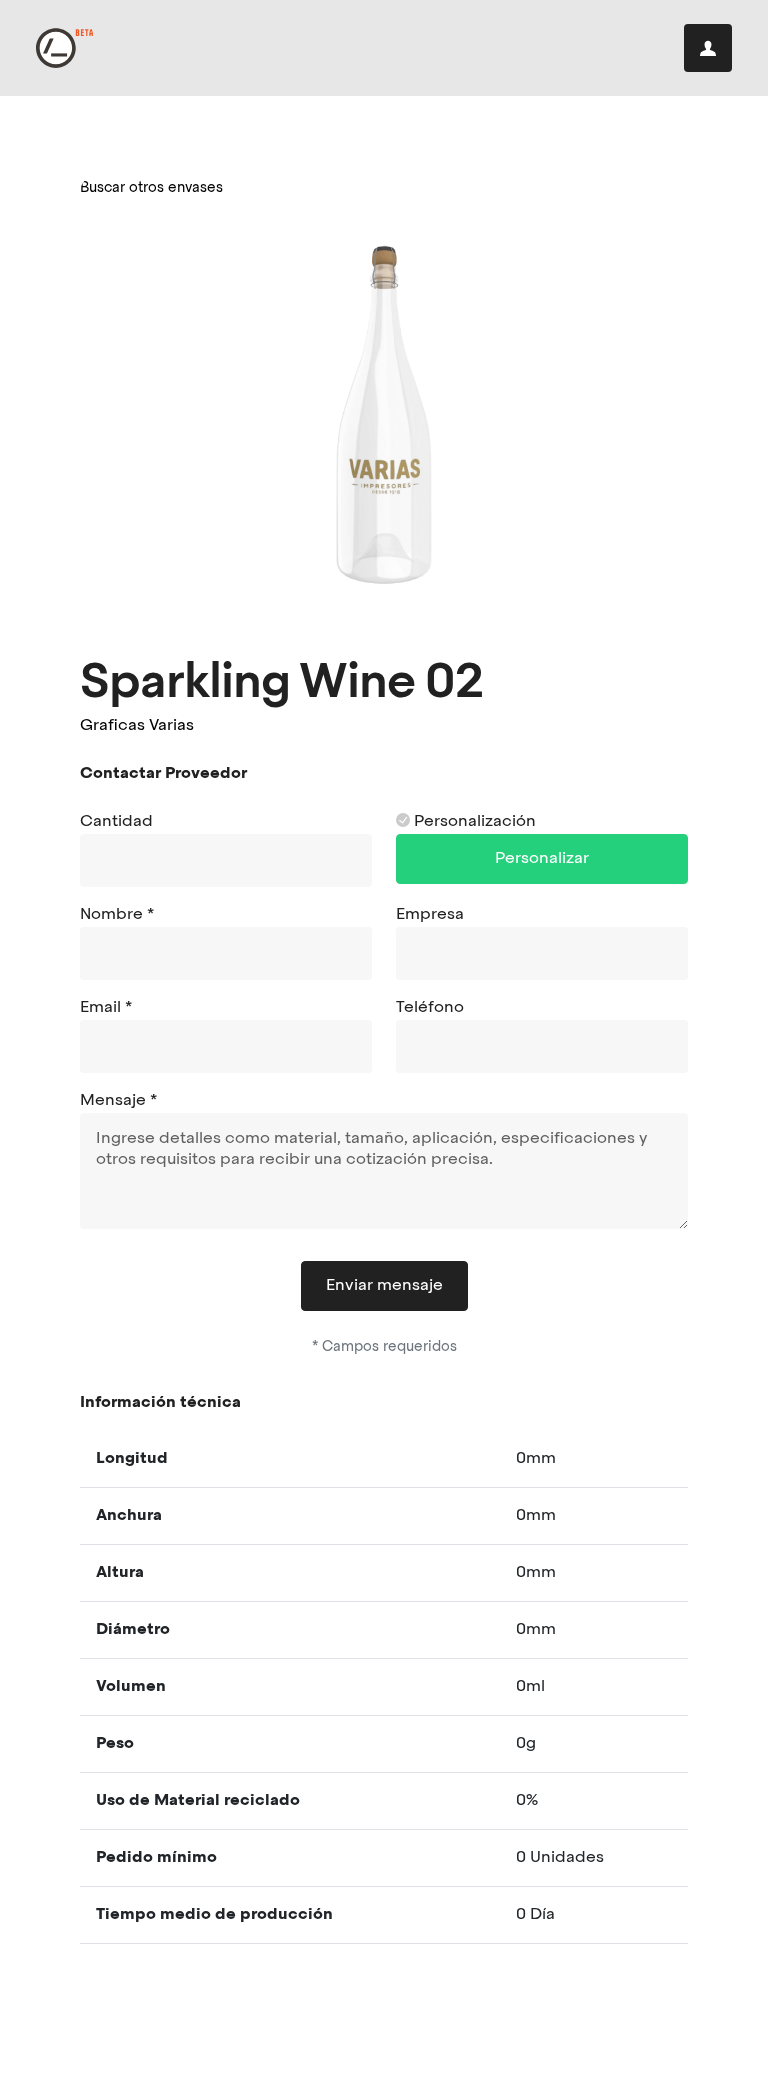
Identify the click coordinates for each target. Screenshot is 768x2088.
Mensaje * (118, 1101)
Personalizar (542, 859)
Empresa (430, 915)
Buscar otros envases (151, 188)
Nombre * (117, 915)
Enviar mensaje (384, 1286)
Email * (106, 1008)
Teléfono (430, 1008)
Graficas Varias (137, 726)
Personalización (473, 822)
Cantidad (116, 822)
